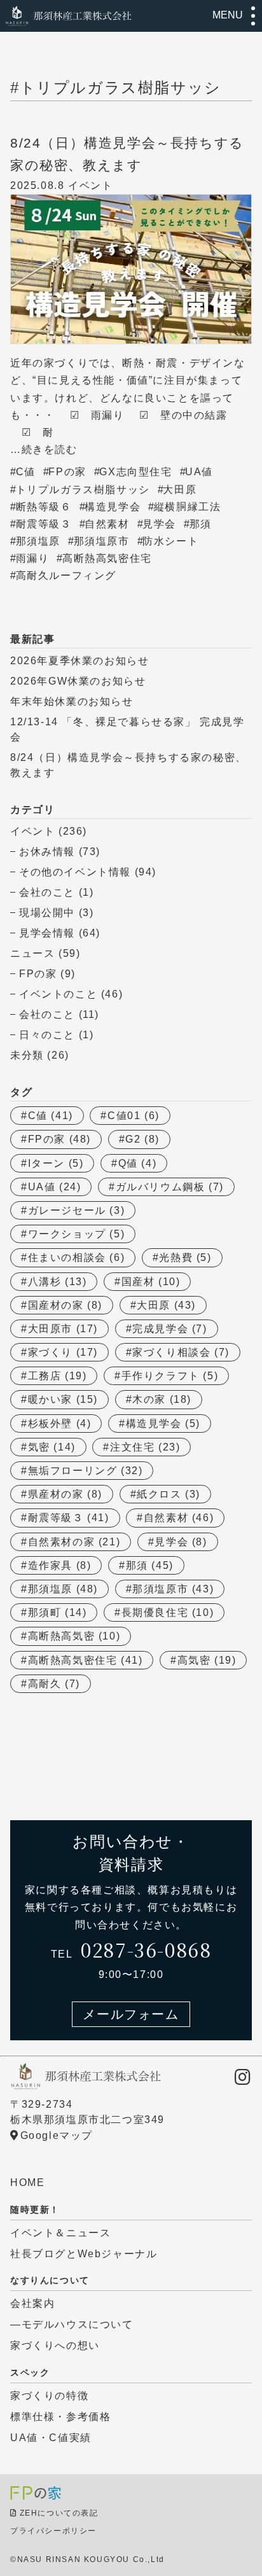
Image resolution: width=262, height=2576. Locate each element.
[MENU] (253, 16)
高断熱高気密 (74, 1636)
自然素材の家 (74, 1542)
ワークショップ (77, 1234)
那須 (201, 524)
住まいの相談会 (77, 1257)
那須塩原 (38, 541)
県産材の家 (65, 1494)
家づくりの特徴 (49, 2396)
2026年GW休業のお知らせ (78, 681)
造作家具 (60, 1565)
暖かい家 (63, 1399)
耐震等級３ (44, 524)
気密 (52, 1447)
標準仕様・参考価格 (60, 2417)
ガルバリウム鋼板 (170, 1187)
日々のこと (47, 1035)
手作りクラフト (170, 1376)
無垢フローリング (86, 1471)
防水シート (170, 541)
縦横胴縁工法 (188, 507)
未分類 (27, 1055)
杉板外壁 (60, 1424)
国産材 (151, 1282)
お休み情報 (47, 852)
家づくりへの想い (55, 2345)
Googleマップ (57, 2135)
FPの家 (67, 472)
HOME (27, 2183)
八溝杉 (58, 1282)
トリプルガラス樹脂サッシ (83, 490)
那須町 (58, 1612)
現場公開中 (47, 913)
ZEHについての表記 (59, 2513)
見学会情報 (47, 933)
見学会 (159, 524)
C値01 (134, 1116)
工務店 (58, 1376)
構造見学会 (113, 507)
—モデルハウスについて (72, 2324)
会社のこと (47, 892)
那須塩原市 (102, 541)
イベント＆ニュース (60, 2233)
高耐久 (54, 1684)
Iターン (56, 1163)
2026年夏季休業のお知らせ (79, 661)
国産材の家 (65, 1305)
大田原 (180, 490)
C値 (26, 472)
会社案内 (32, 2303)
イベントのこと (58, 994)
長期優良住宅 (168, 1612)
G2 (142, 1139)
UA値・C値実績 (51, 2438)
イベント (32, 831)
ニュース (32, 953)
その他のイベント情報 (75, 872)
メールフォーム (131, 2014)
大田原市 (63, 1329)
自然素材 (107, 524)
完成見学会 (169, 1329)
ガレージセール (77, 1210)
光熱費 (185, 1257)
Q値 (138, 1163)
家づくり (63, 1352)
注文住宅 (145, 1447)
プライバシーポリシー (53, 2531)
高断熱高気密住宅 (107, 558)
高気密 (207, 1660)
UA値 (199, 472)
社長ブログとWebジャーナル (84, 2254)
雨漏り (33, 558)
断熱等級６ (44, 507)
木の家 (162, 1399)
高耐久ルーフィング (66, 575)
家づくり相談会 (181, 1352)
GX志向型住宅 (135, 472)
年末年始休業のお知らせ (72, 701)
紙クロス (169, 1494)
